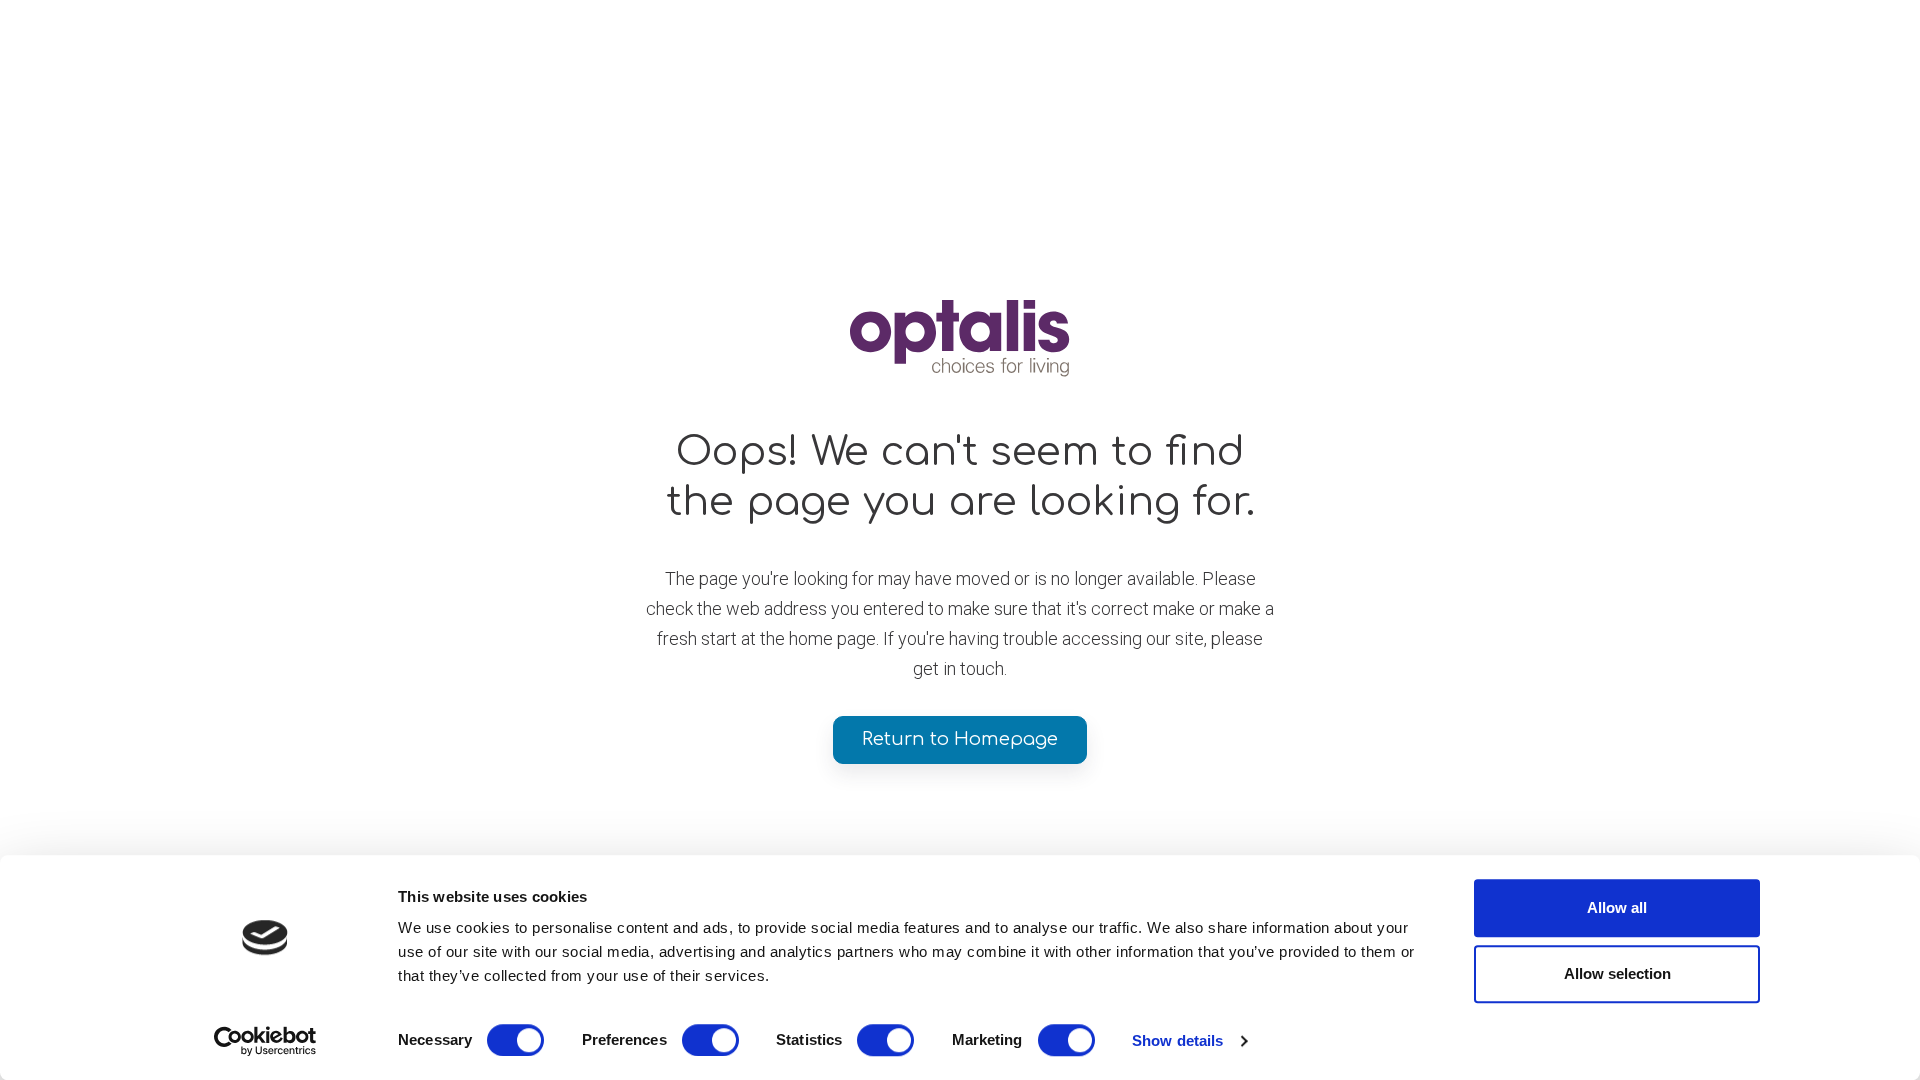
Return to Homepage (960, 739)
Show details (1177, 1040)
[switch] (710, 1040)
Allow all (1617, 907)
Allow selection (1617, 973)
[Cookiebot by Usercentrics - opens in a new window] (265, 1041)
